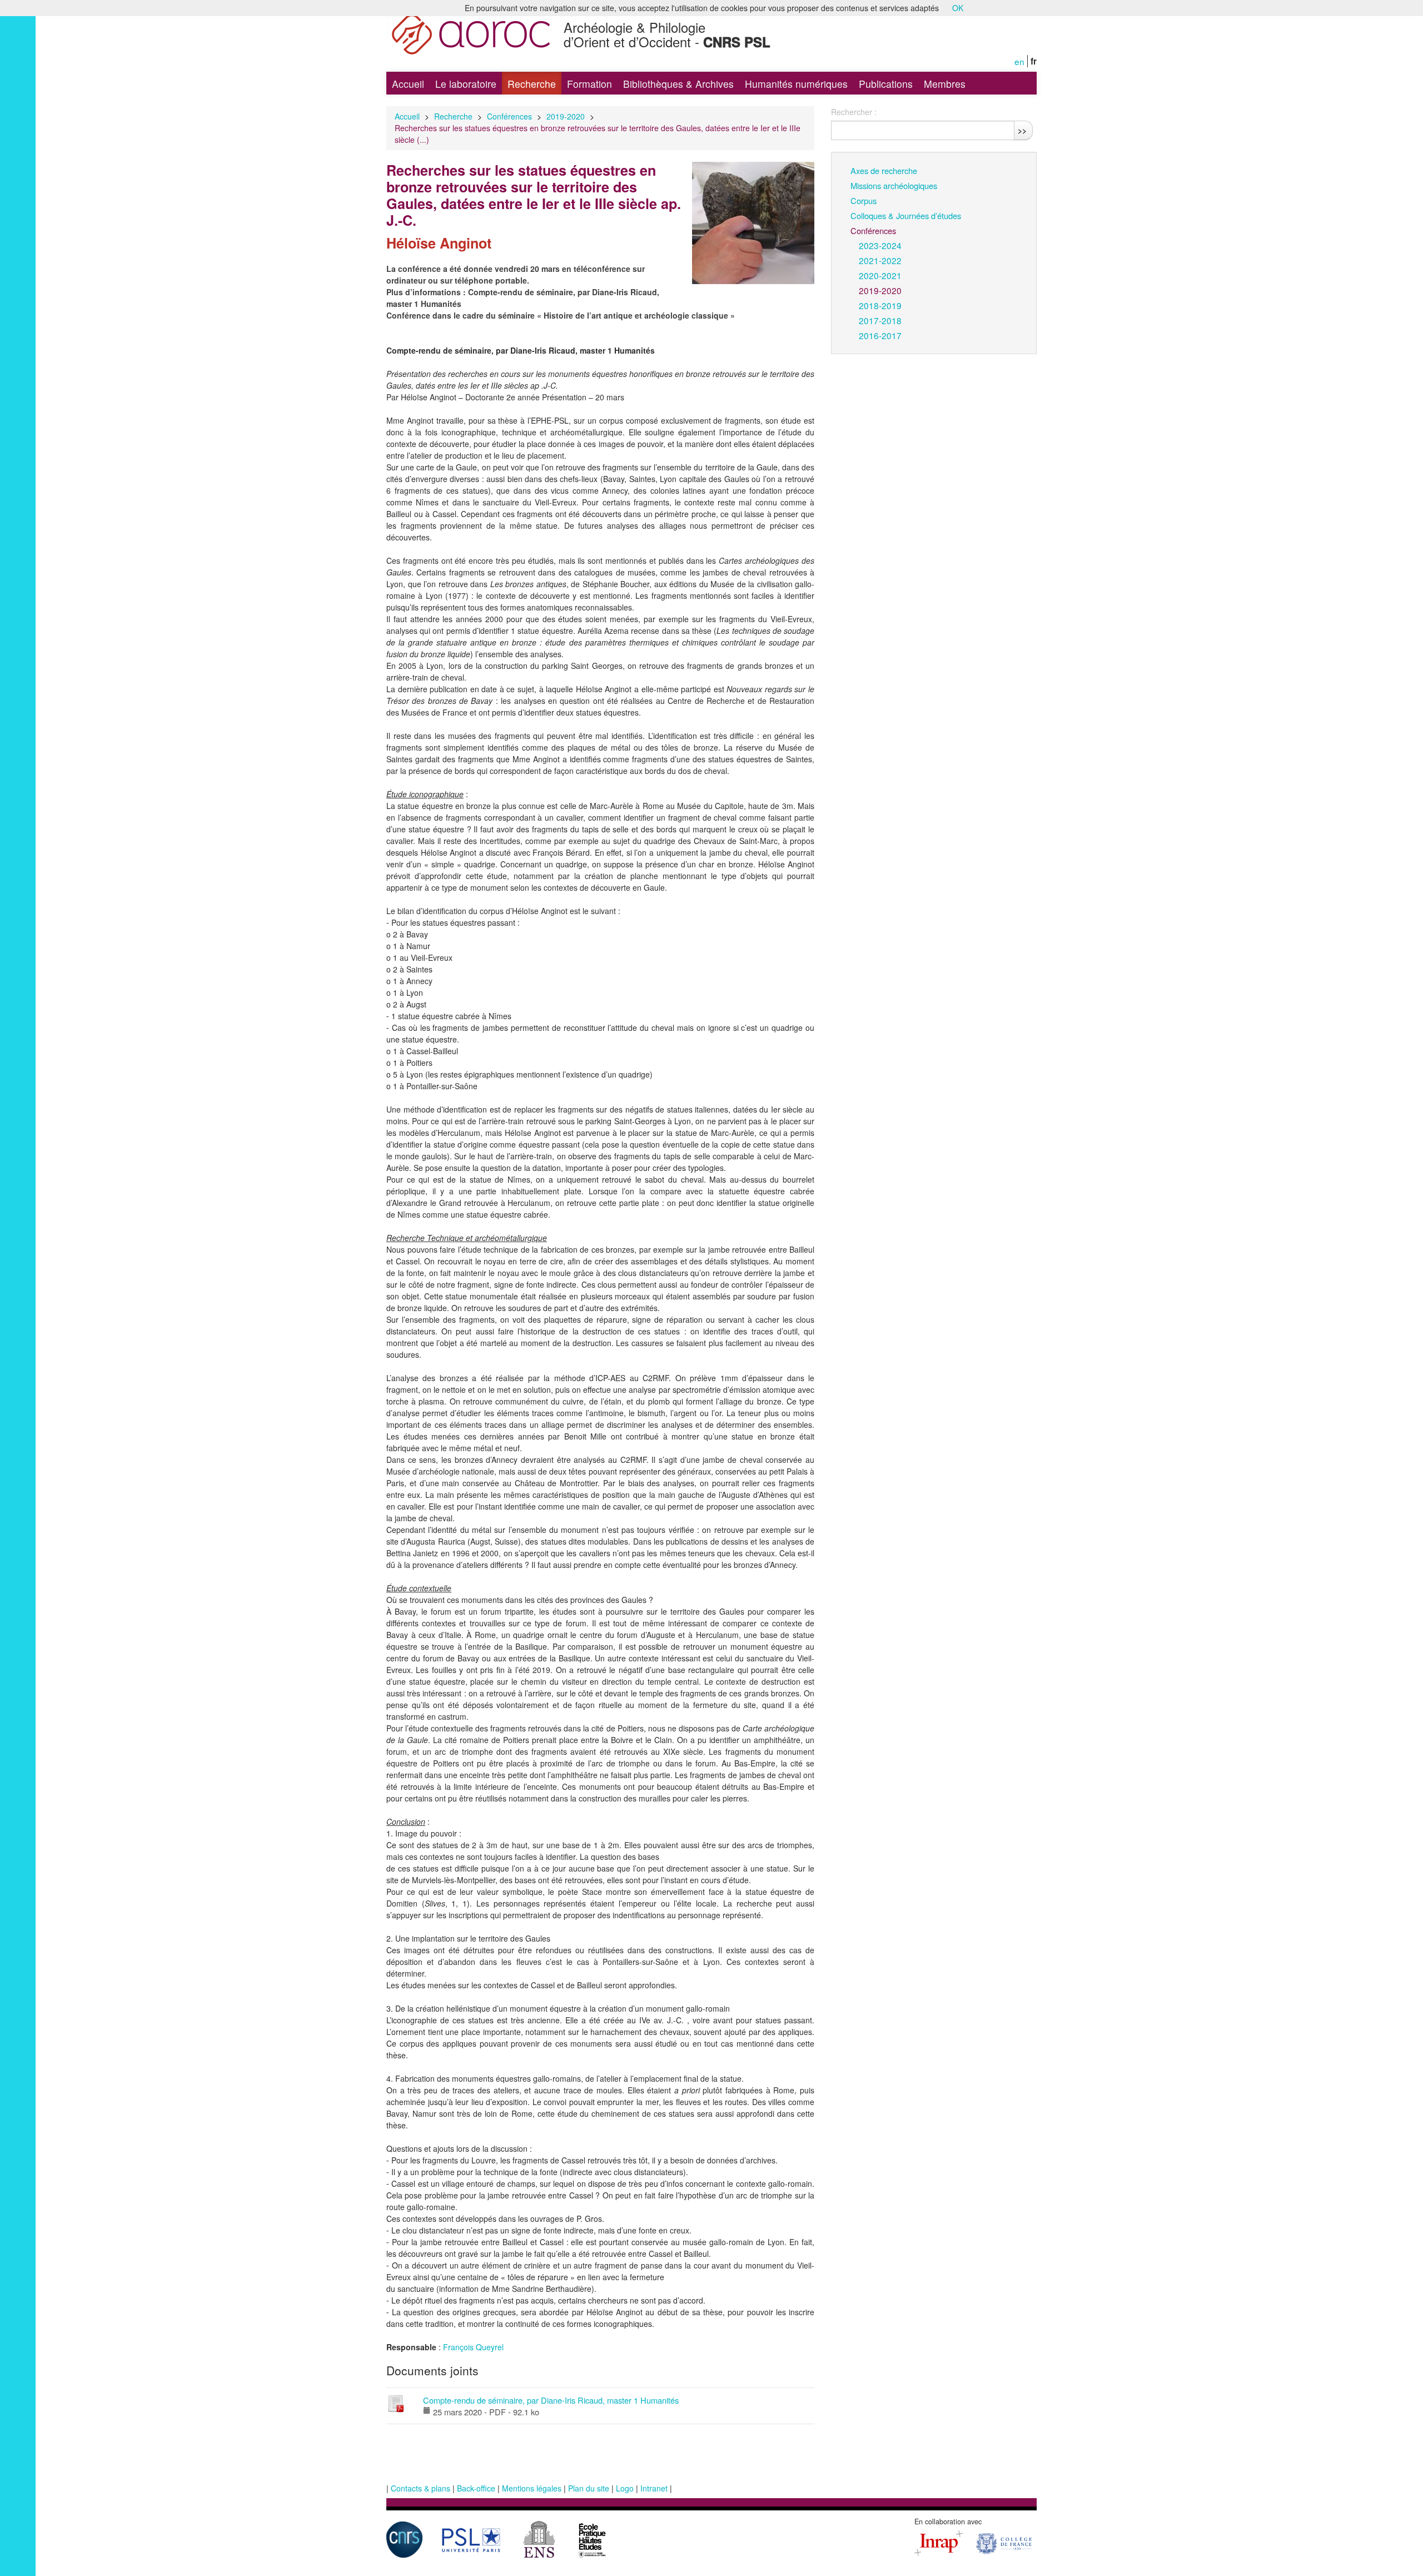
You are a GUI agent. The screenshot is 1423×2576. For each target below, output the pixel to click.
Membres (945, 84)
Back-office (476, 2488)
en (1019, 61)
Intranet (654, 2488)
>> (1022, 130)
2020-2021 (880, 275)
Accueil (408, 84)
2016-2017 (880, 335)
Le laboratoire (466, 84)
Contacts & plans (421, 2488)
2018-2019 (880, 305)
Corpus (864, 200)
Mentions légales (532, 2488)
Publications (886, 84)
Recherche (532, 84)
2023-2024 (880, 245)
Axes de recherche (884, 170)
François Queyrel (473, 2347)
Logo (625, 2488)
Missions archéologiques (894, 185)
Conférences (509, 116)
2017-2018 (880, 320)
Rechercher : (854, 112)
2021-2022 (880, 260)
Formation (589, 84)
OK (958, 8)
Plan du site (589, 2488)
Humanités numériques (796, 84)
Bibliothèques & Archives (678, 84)
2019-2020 (566, 116)
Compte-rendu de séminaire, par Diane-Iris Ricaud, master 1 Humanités (551, 2400)
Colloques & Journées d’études (906, 215)
